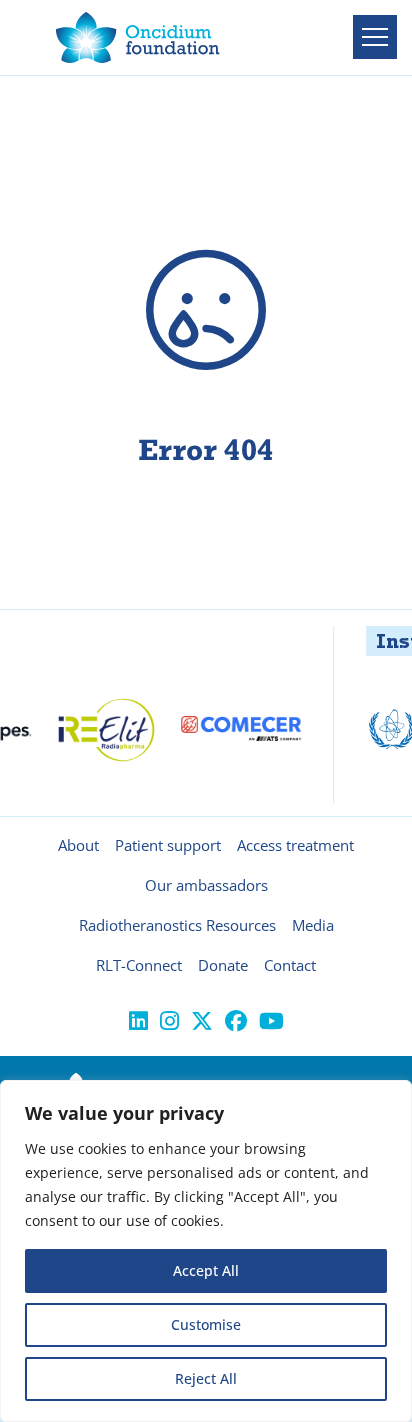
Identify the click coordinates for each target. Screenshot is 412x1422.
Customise (206, 1324)
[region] (206, 1251)
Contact (290, 965)
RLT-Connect (139, 965)
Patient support (168, 845)
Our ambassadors (206, 885)
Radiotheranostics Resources (177, 925)
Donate (223, 965)
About (78, 845)
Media (313, 925)
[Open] (375, 37)
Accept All (206, 1270)
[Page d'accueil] (138, 37)
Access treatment (295, 845)
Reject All (206, 1378)
